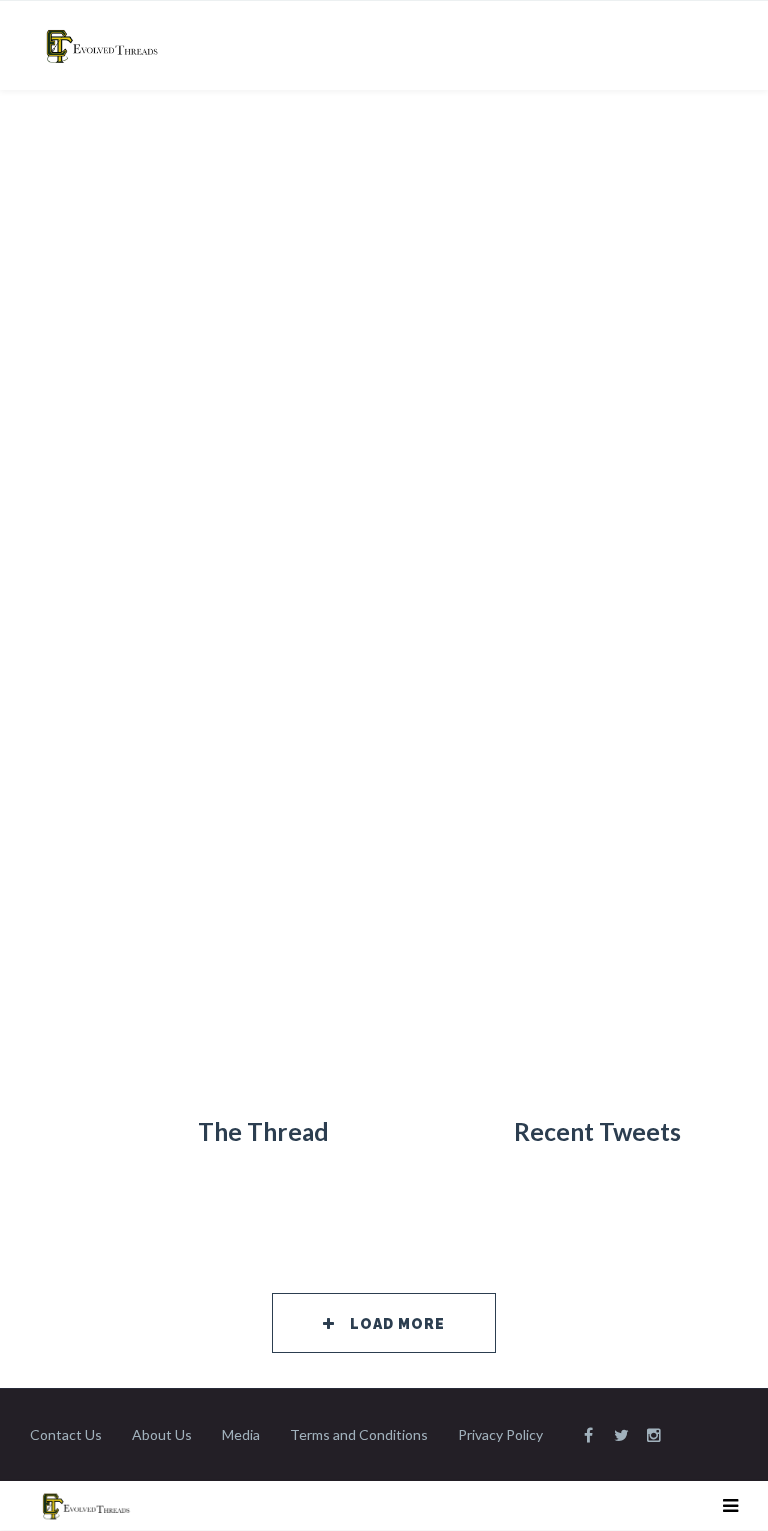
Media (241, 1434)
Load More (397, 1324)
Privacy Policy (500, 1434)
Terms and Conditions (359, 1434)
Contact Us (66, 1434)
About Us (162, 1434)
